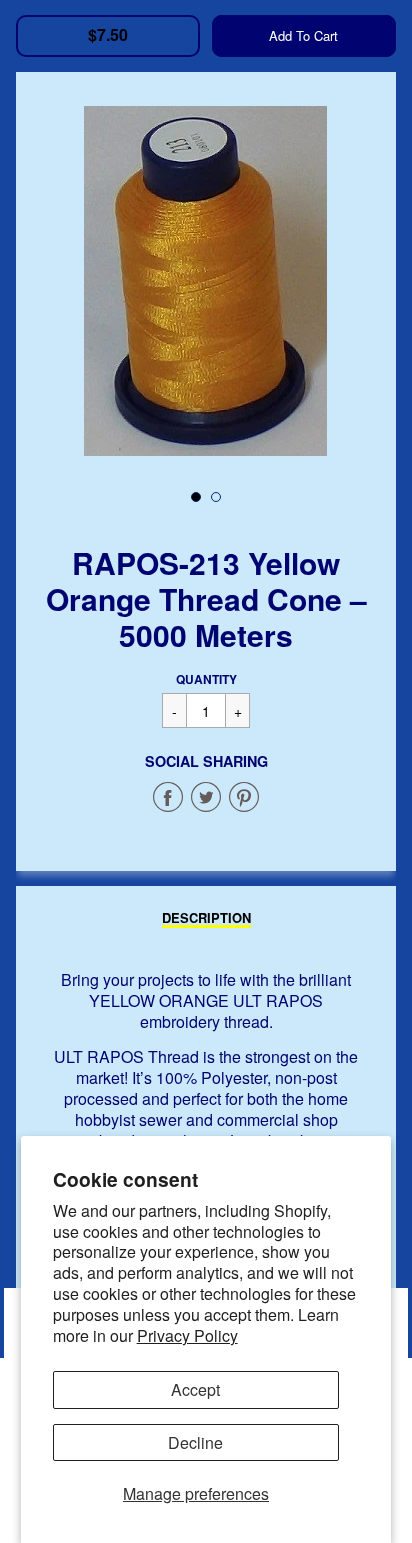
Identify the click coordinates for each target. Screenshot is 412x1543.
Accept (195, 1389)
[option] (205, 281)
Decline (195, 1442)
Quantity (206, 679)
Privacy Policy (187, 1335)
